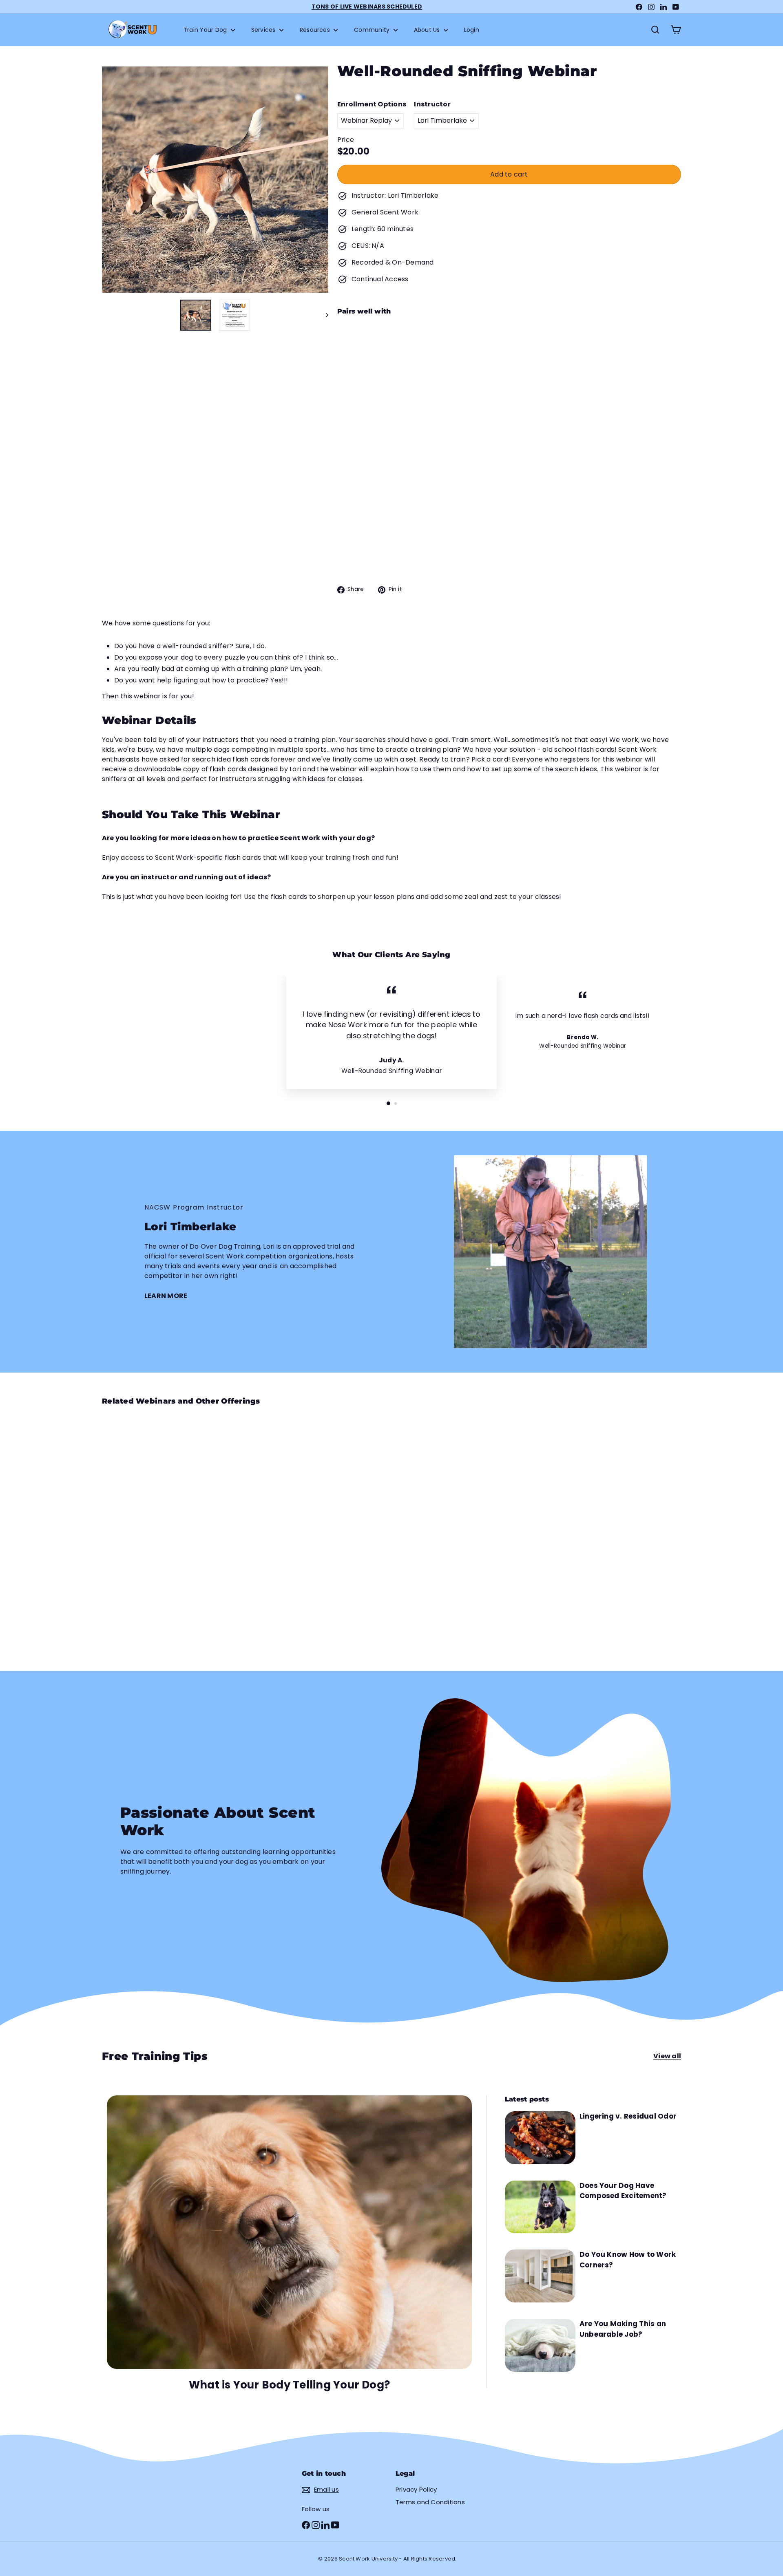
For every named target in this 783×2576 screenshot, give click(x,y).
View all (667, 2056)
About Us (428, 30)
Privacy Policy (416, 2489)
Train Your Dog (206, 30)
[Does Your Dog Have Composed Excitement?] (540, 2207)
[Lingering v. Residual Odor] (540, 2138)
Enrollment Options (372, 104)
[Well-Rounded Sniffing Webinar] (509, 363)
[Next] (323, 315)
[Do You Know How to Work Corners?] (540, 2276)
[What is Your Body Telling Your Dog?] (289, 2232)
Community (373, 30)
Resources (316, 30)
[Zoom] (215, 180)
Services (264, 30)
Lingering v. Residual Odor (628, 2116)
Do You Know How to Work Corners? (628, 2260)
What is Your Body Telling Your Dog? (289, 2385)
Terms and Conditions (430, 2502)
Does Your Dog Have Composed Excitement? (623, 2191)
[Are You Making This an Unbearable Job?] (540, 2345)
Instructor (432, 104)
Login (472, 30)
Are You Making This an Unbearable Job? (623, 2329)
